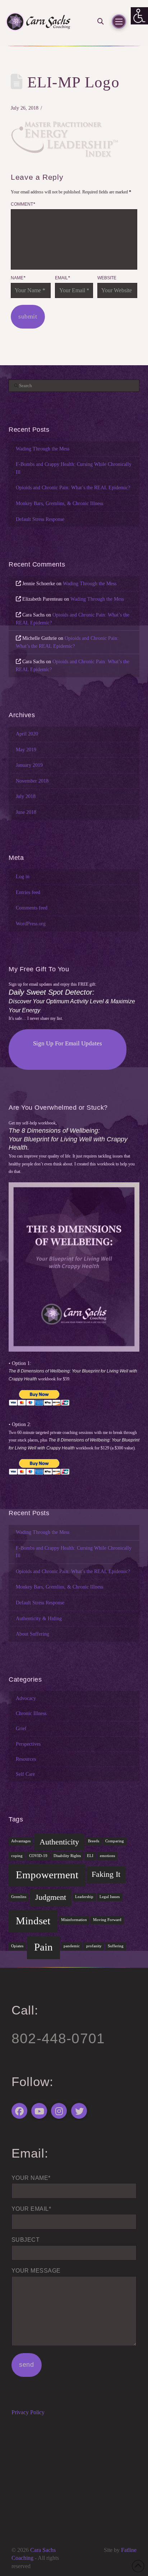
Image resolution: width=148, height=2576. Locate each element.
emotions (107, 1856)
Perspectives (28, 1744)
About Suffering (33, 1634)
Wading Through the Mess (43, 449)
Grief (21, 1728)
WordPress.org (31, 923)
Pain (43, 1947)
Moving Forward (107, 1920)
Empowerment (47, 1875)
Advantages (21, 1841)
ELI (90, 1856)
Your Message (36, 2271)
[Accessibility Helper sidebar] (139, 16)
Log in (23, 876)
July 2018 (26, 796)
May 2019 (26, 750)
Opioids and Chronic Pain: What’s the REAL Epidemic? (73, 487)
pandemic (72, 1946)
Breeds (94, 1841)
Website (107, 278)
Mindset (33, 1921)
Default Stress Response (40, 519)
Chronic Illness (31, 1713)
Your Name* (31, 2178)
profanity (94, 1946)
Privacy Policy (28, 2412)
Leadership (84, 1897)
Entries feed (28, 892)
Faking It (106, 1874)
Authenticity (59, 1842)
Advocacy (26, 1698)
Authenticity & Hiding (39, 1618)
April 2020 (27, 734)
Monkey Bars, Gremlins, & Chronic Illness (59, 503)
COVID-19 (38, 1856)
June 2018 (26, 812)
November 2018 (32, 781)
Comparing (115, 1841)
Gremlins (19, 1897)
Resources (26, 1759)
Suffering (116, 1946)
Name (18, 278)
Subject (26, 2240)
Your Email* (31, 2209)
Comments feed (32, 908)
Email (63, 278)
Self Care (25, 1774)
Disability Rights (67, 1856)
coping (17, 1856)
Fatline (129, 2550)
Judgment (51, 1897)
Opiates (17, 1946)
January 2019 (29, 765)
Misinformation (74, 1920)
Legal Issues (110, 1897)
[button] (98, 21)
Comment (23, 204)
